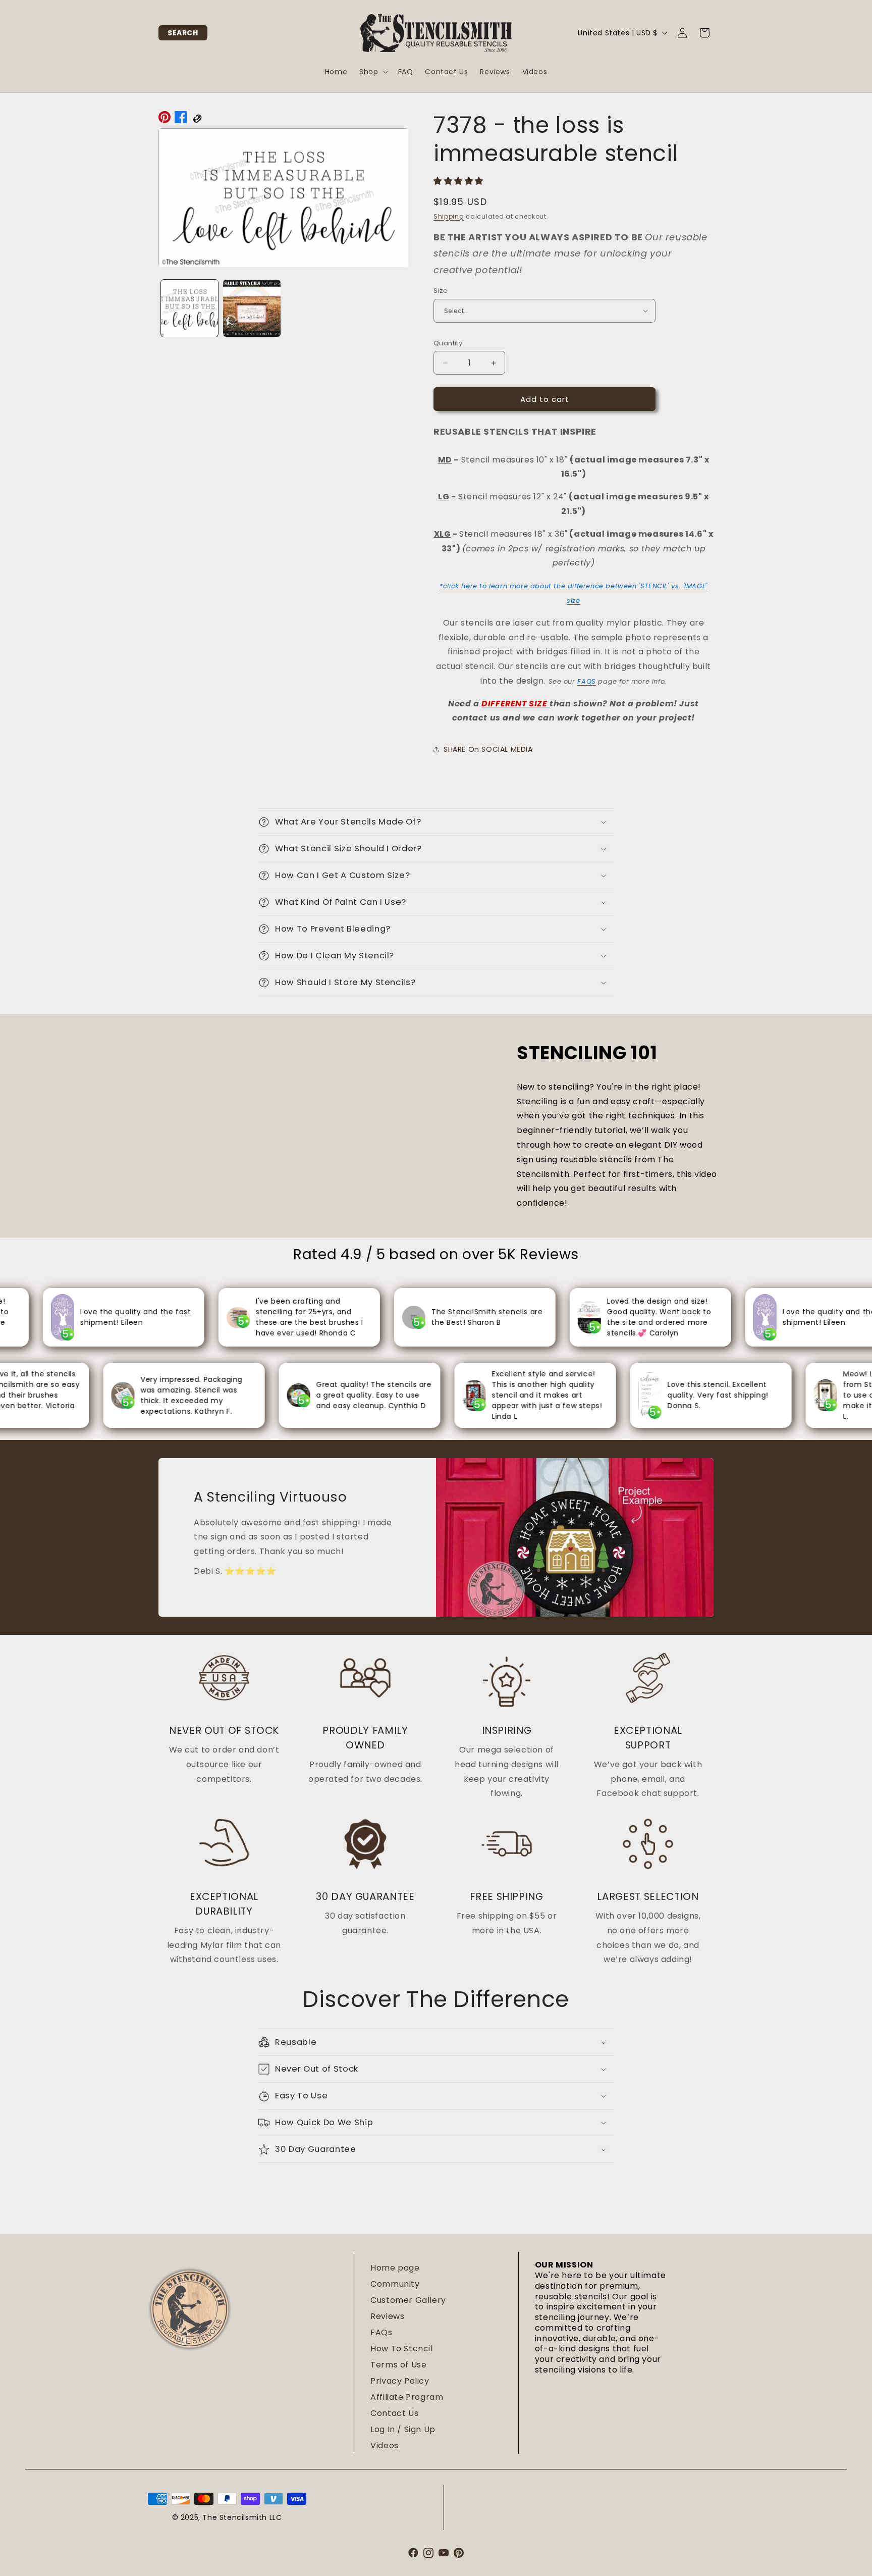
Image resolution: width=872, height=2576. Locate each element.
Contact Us (394, 2413)
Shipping (449, 216)
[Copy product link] (197, 120)
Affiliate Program (407, 2397)
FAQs (381, 2332)
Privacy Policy (400, 2381)
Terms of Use (398, 2365)
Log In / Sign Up (403, 2429)
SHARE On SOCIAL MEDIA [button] (488, 749)
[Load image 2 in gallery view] (252, 308)
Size (441, 291)
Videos (385, 2445)
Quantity (448, 343)
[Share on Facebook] (181, 120)
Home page (395, 2268)
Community (395, 2284)
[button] (183, 33)
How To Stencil (401, 2349)
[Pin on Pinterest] (165, 120)
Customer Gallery (408, 2300)
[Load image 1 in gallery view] (189, 308)
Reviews (387, 2316)
